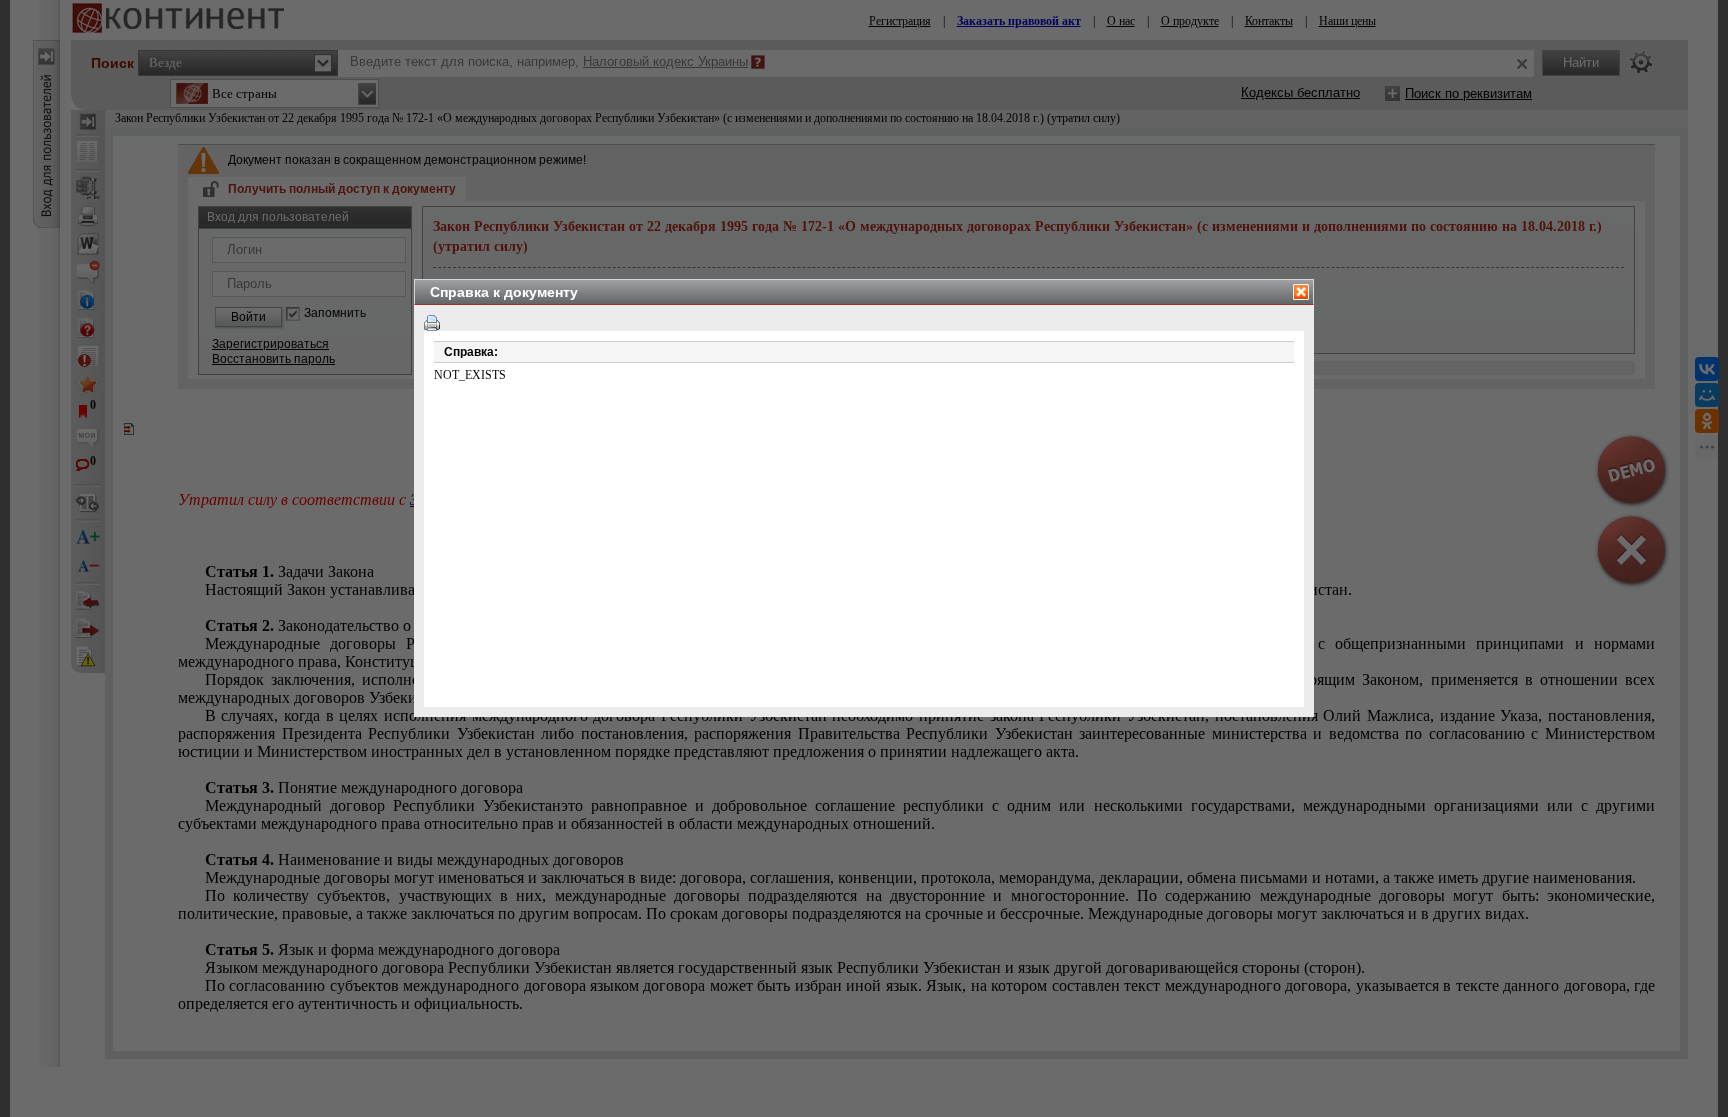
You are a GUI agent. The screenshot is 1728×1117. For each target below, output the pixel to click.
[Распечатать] (432, 323)
